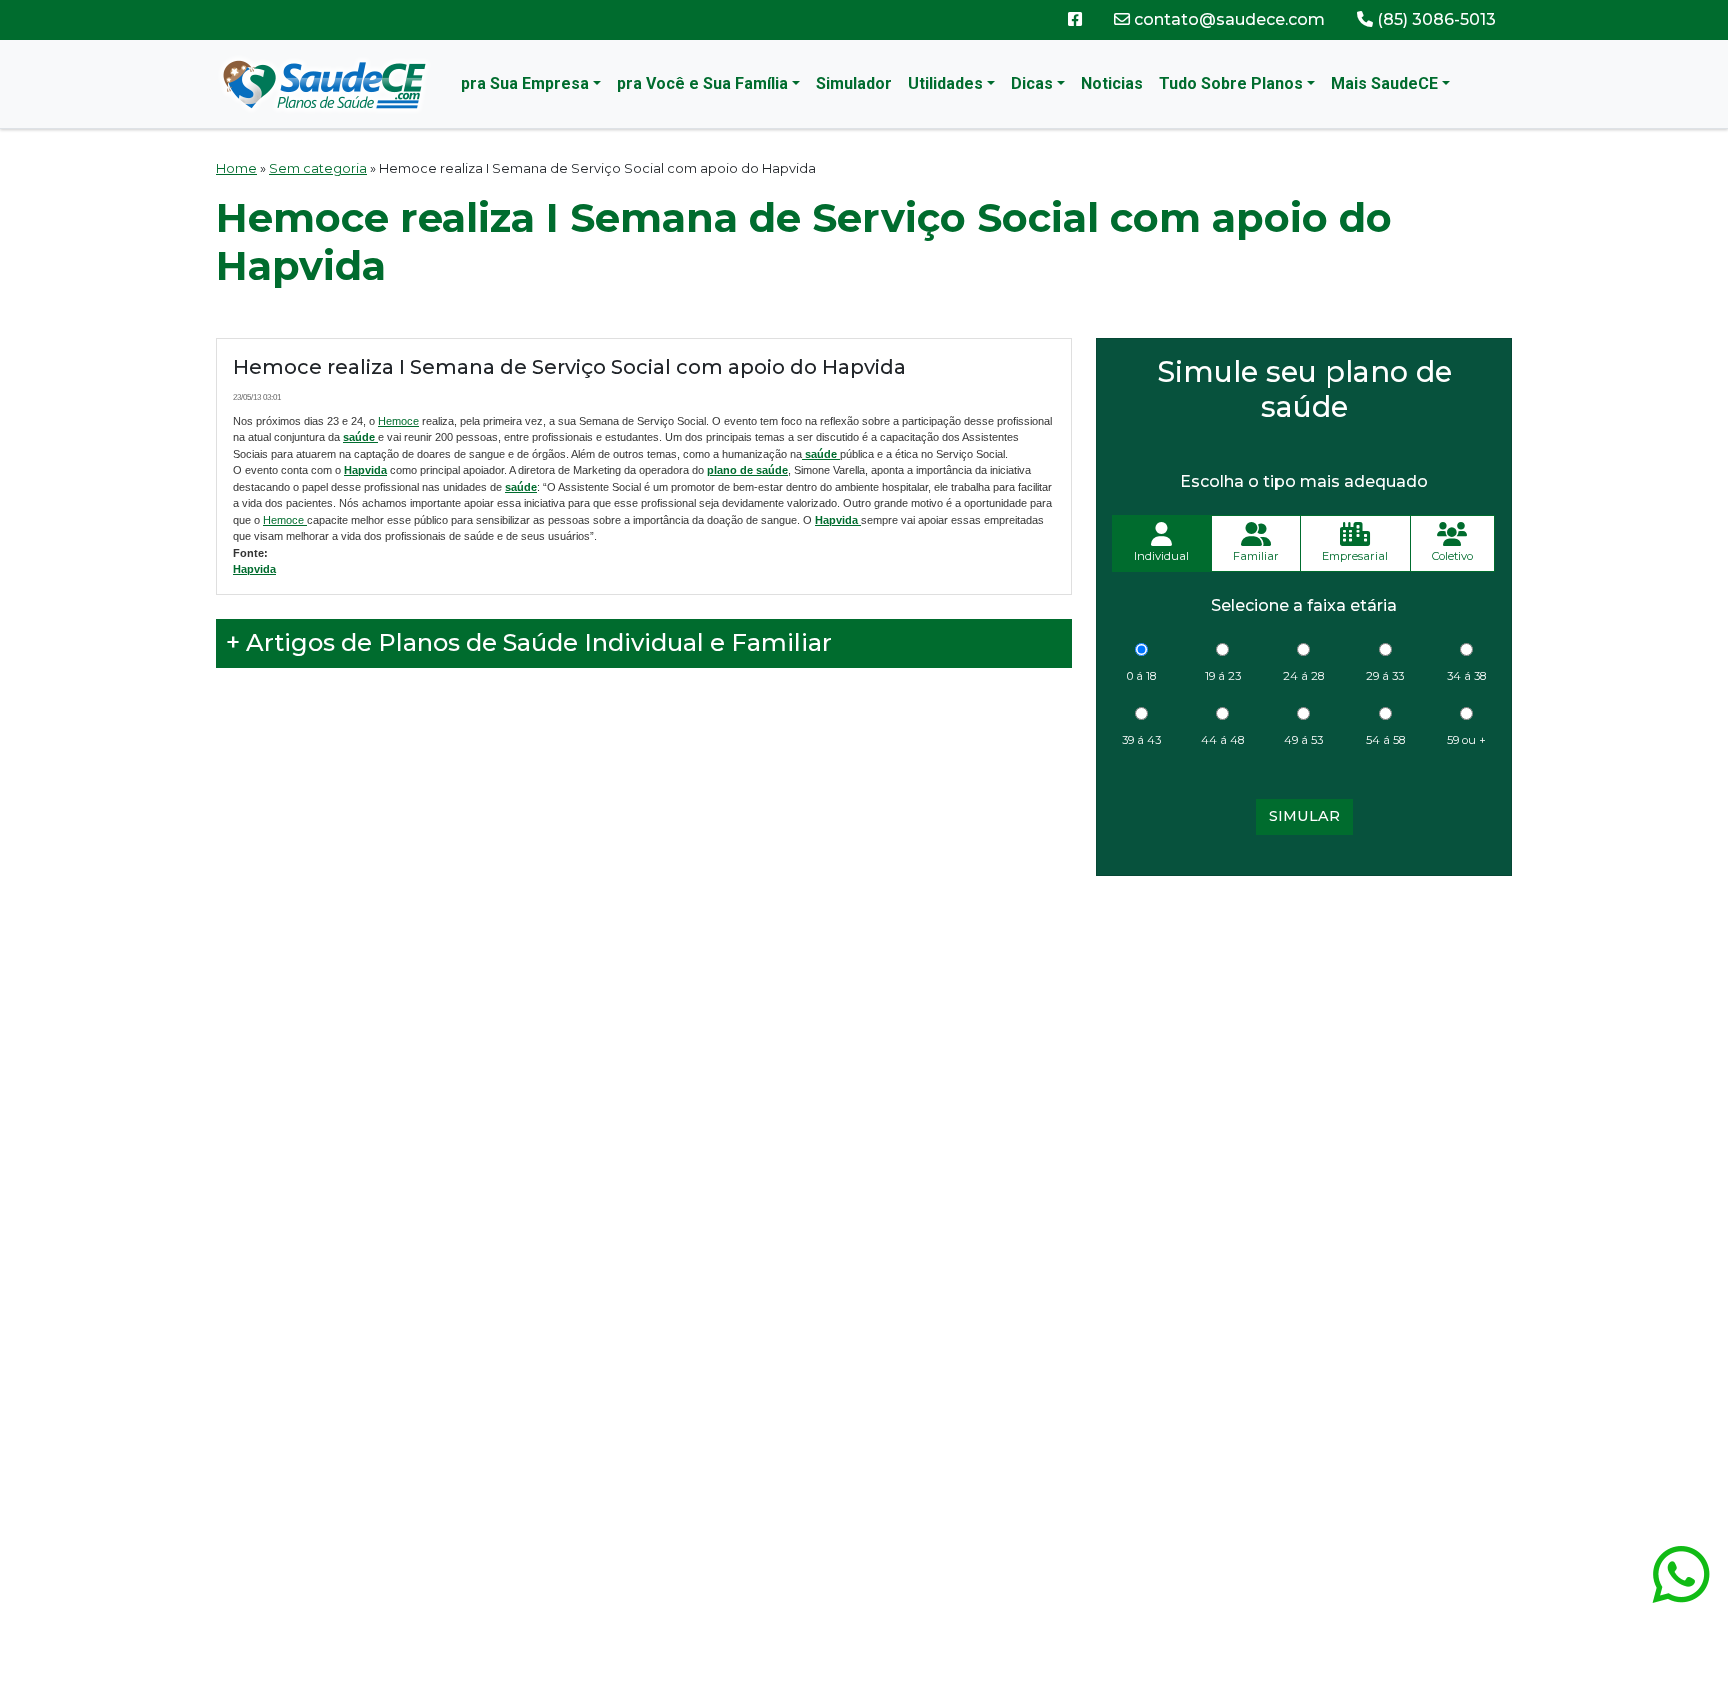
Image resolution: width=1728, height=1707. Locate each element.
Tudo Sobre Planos (1231, 83)
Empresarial (1355, 556)
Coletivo (1452, 556)
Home (236, 168)
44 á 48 (1222, 740)
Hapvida (365, 470)
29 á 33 (1385, 676)
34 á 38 (1466, 676)
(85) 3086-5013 (1434, 19)
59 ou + (1466, 740)
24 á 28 (1303, 676)
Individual (1161, 556)
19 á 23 (1223, 676)
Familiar (1256, 556)
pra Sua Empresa (525, 83)
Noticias (1112, 83)
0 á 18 (1141, 676)
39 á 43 (1141, 740)
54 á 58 (1385, 740)
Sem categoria (318, 168)
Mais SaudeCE (1384, 83)
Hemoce (398, 421)
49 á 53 (1303, 740)
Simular (1304, 816)
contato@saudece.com (1227, 19)
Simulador (854, 83)
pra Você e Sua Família (702, 83)
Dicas (1032, 83)
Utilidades (945, 83)
